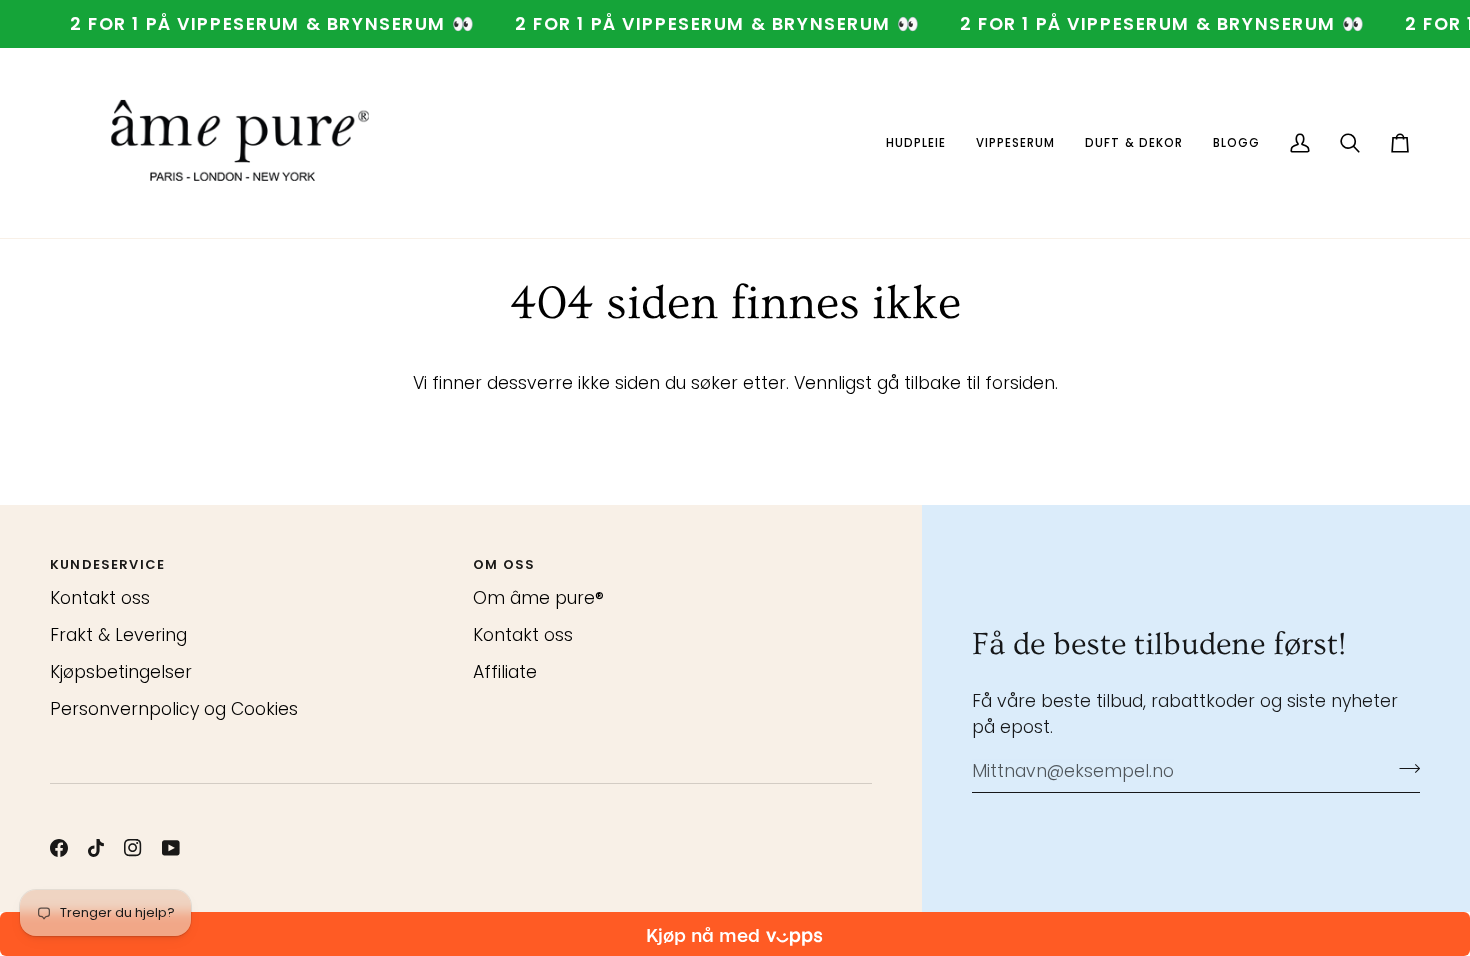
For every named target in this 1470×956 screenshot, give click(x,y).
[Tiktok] (96, 848)
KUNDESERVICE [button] (107, 564)
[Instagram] (133, 848)
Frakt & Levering (118, 635)
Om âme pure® (538, 598)
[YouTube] (171, 848)
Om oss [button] (504, 564)
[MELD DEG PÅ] (1403, 769)
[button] (916, 143)
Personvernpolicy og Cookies (174, 709)
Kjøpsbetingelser (121, 672)
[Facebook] (59, 848)
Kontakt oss (100, 598)
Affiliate (505, 672)
